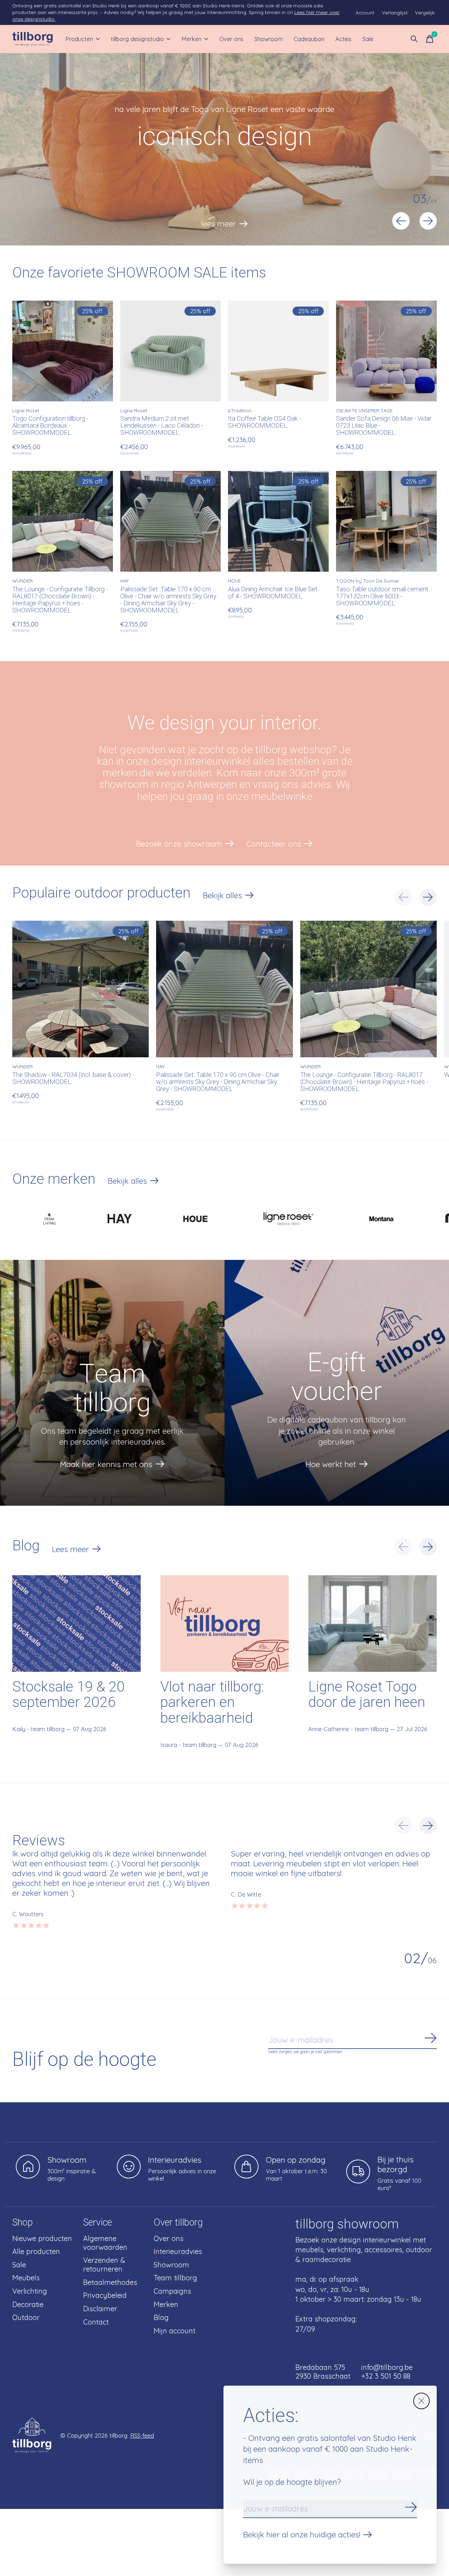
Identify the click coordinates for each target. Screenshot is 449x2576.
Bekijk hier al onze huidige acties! (302, 2535)
